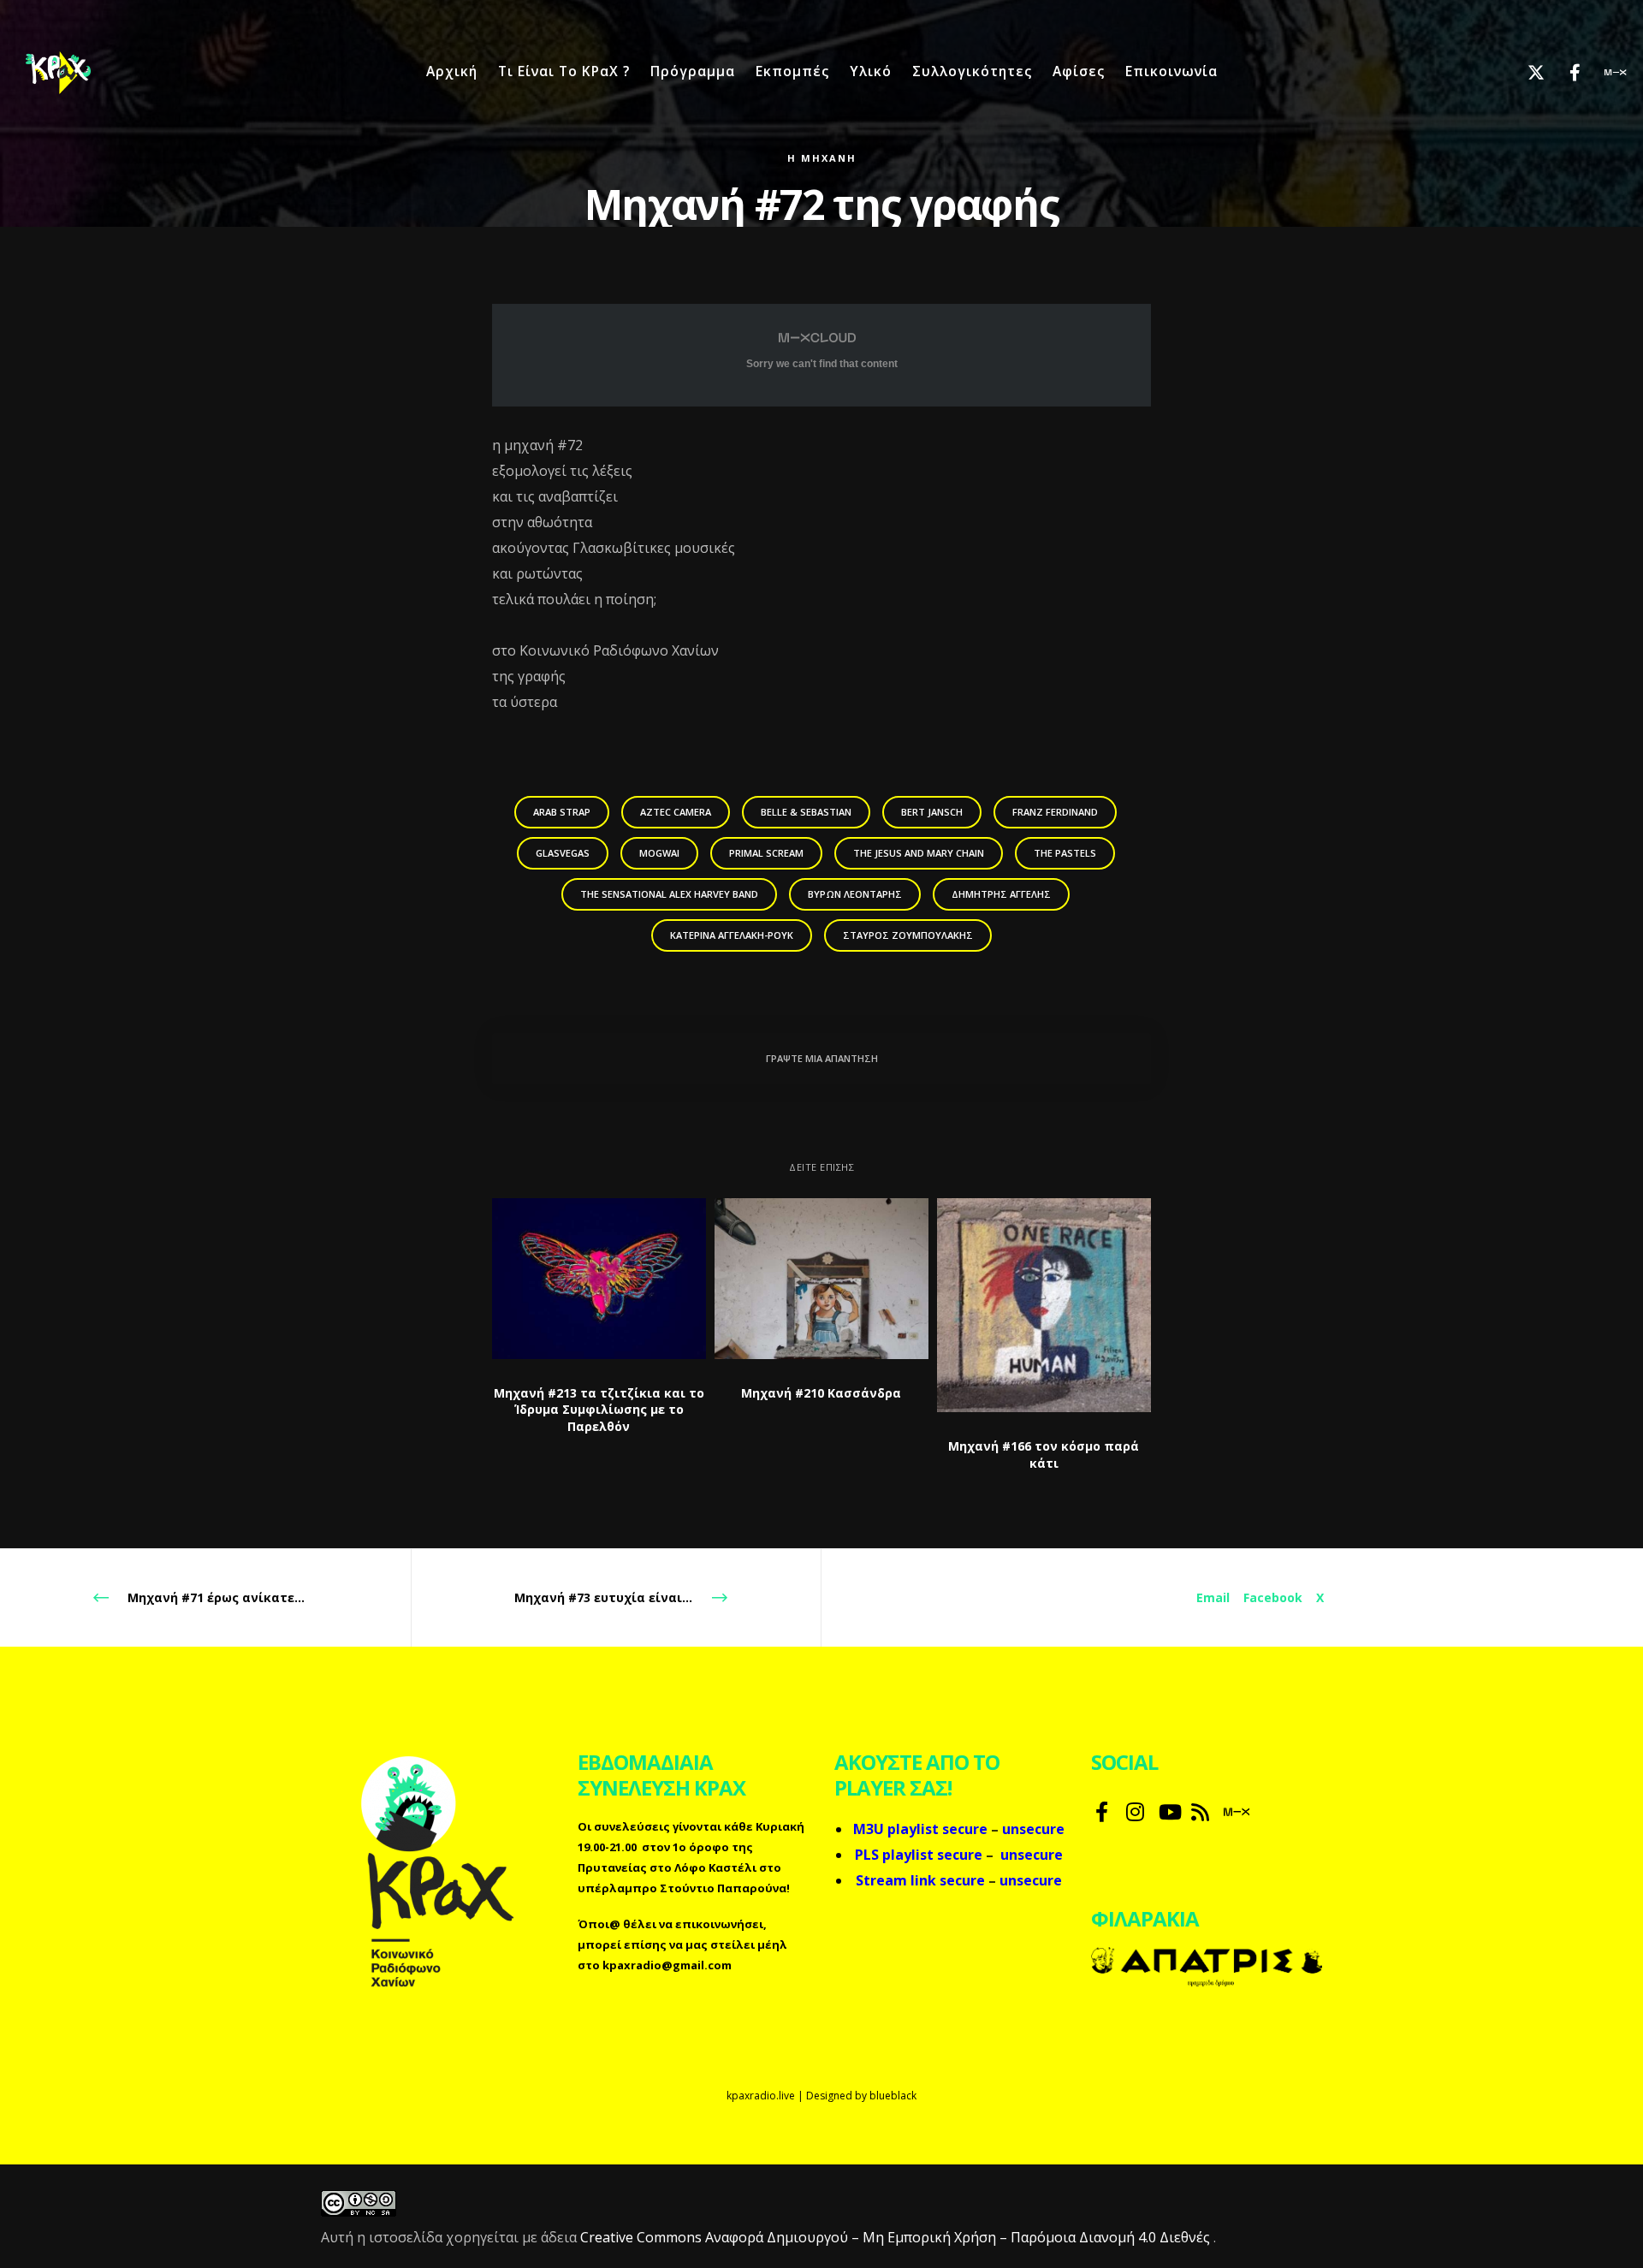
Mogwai (659, 853)
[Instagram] (1134, 1809)
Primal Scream (766, 853)
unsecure (1032, 1855)
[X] (1525, 73)
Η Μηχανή (822, 158)
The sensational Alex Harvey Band (669, 894)
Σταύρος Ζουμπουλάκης (908, 935)
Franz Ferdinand (1055, 812)
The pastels (1065, 853)
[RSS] (1199, 1809)
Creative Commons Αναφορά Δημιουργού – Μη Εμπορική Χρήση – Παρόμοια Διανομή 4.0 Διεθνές (897, 2237)
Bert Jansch (932, 812)
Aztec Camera (676, 812)
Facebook (1273, 1597)
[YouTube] (1166, 1809)
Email (1213, 1597)
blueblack (893, 2096)
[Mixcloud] (1602, 73)
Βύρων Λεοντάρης (855, 894)
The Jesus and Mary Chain (919, 853)
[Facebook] (1564, 73)
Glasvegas (563, 853)
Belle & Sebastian (806, 812)
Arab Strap (562, 812)
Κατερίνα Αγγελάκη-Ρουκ (732, 935)
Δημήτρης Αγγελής (1001, 894)
